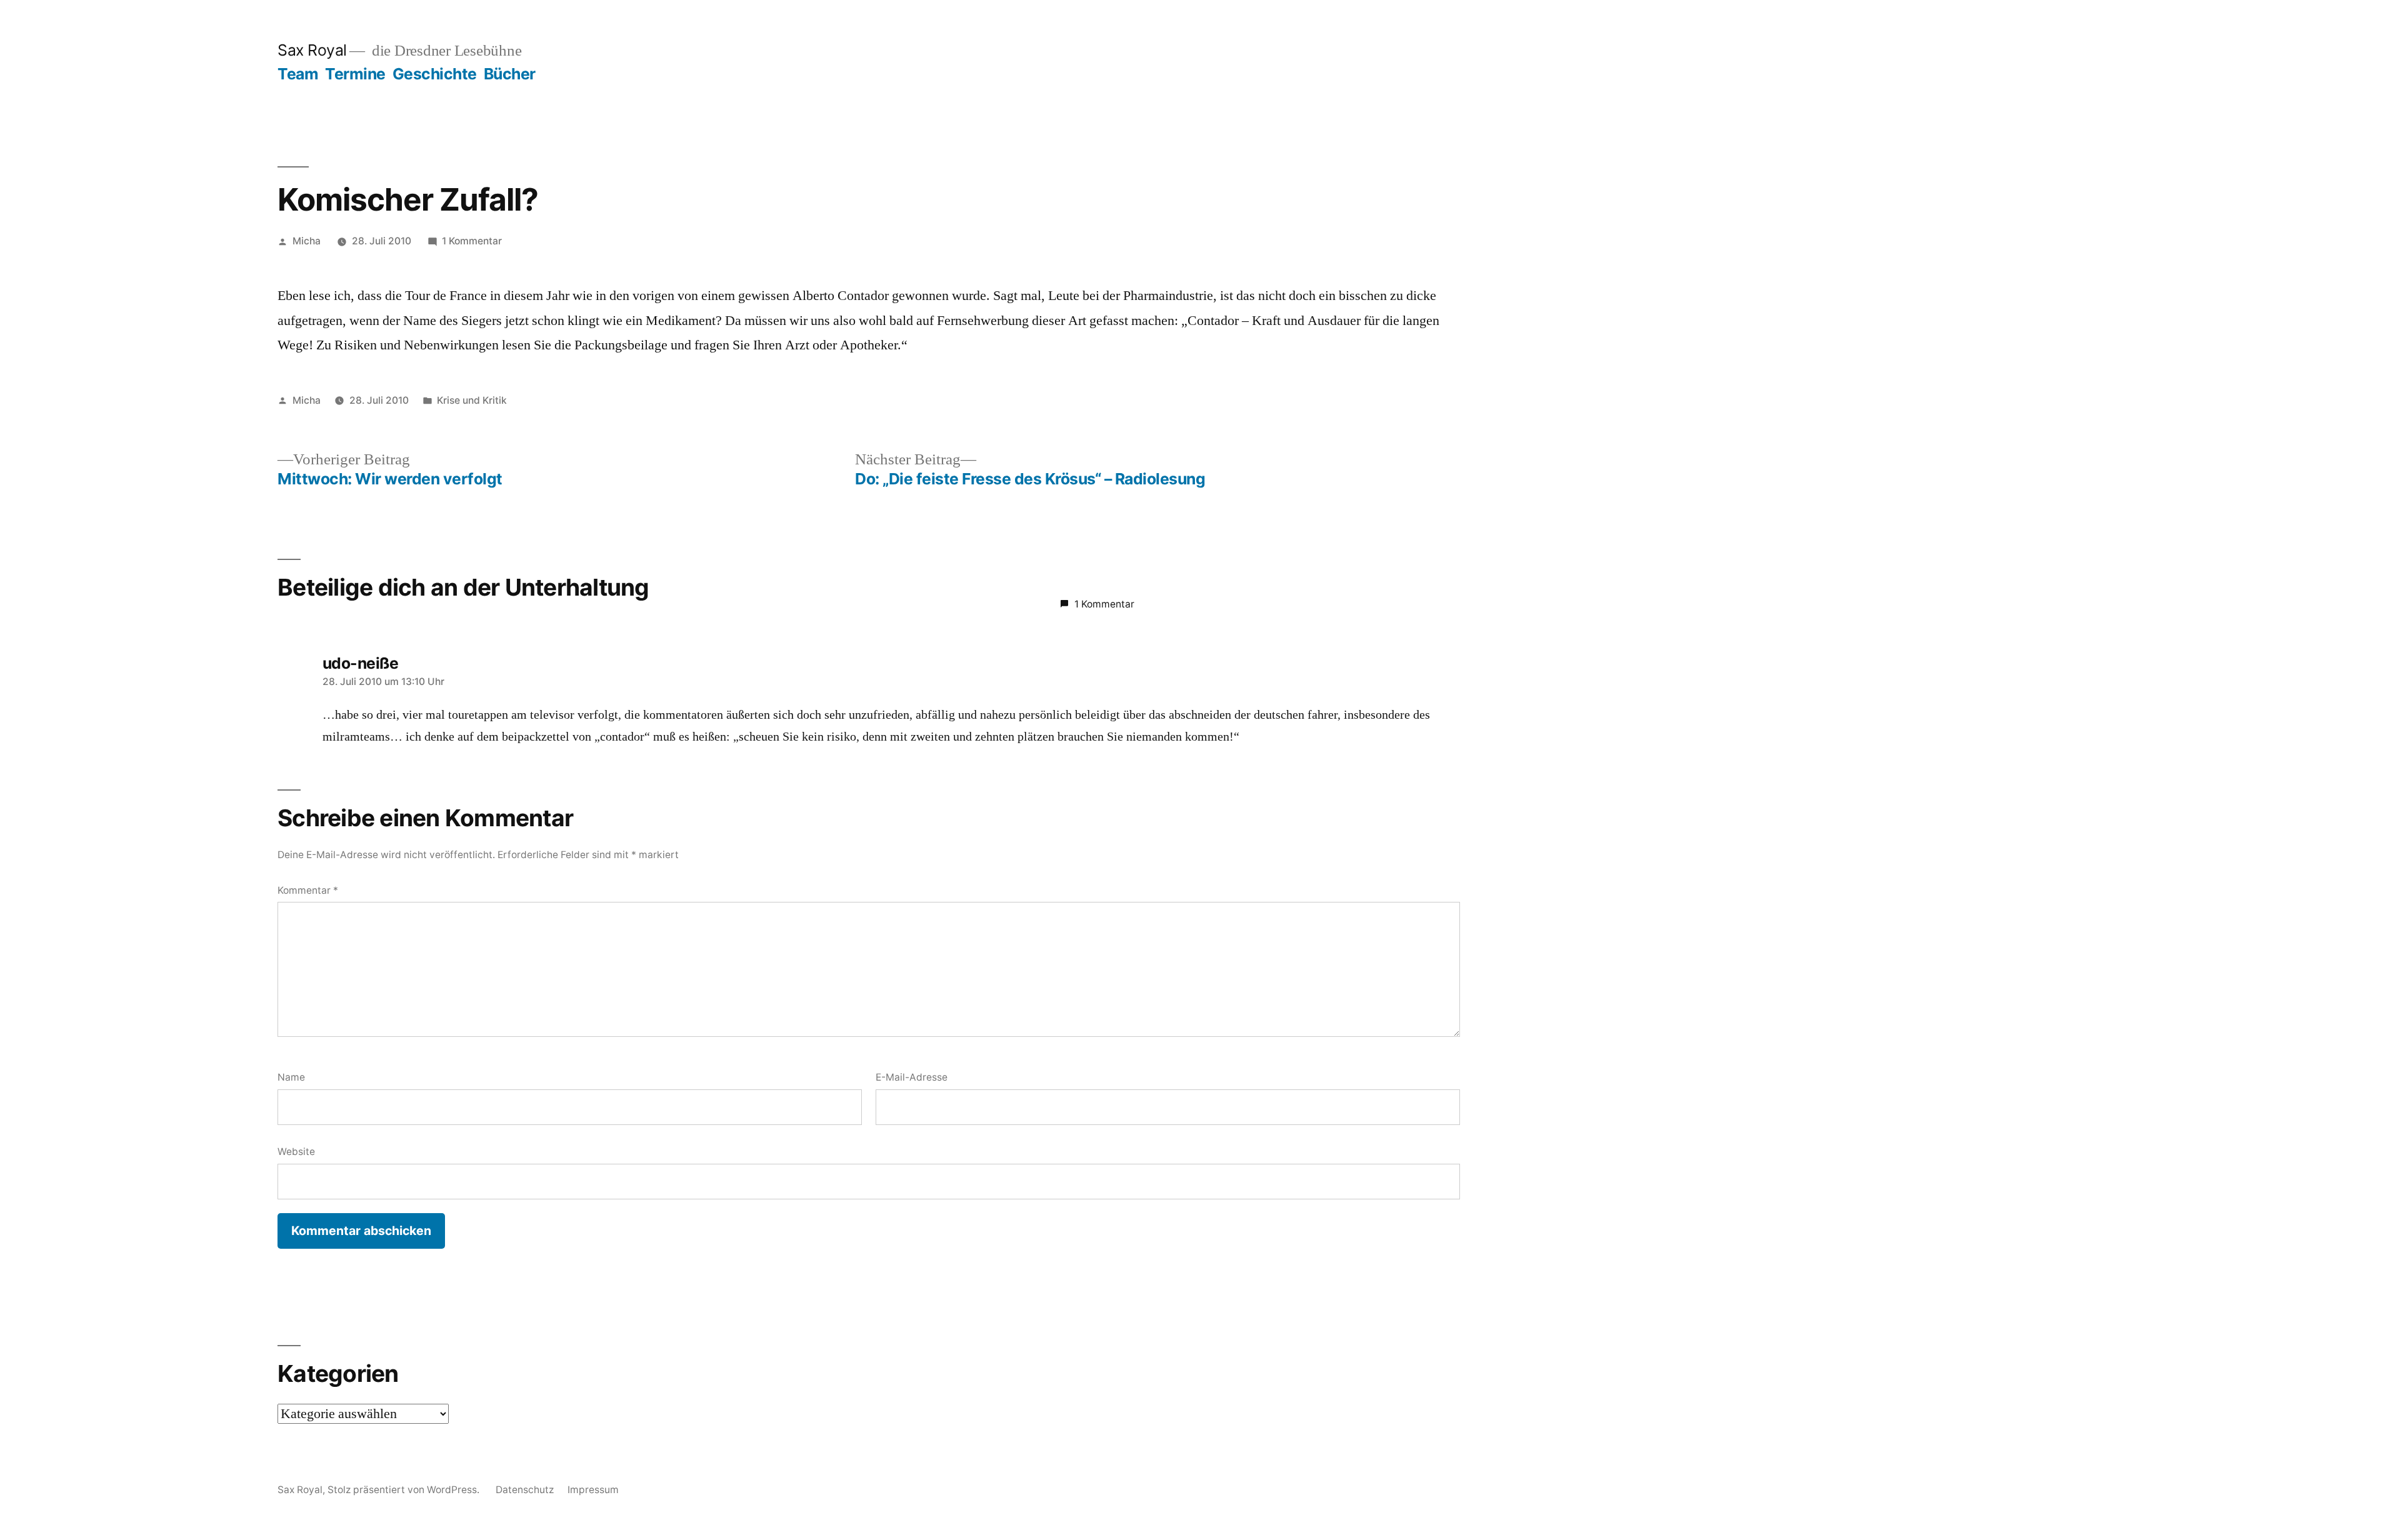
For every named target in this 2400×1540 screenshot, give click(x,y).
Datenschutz (525, 1490)
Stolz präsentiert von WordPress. (405, 1490)
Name (291, 1077)
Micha (307, 241)
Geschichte (435, 74)
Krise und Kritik (472, 400)
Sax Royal (312, 50)
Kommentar (308, 890)
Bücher (510, 74)
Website (296, 1152)
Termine (355, 74)
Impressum (593, 1490)
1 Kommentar (472, 241)
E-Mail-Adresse (912, 1077)
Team (298, 74)
